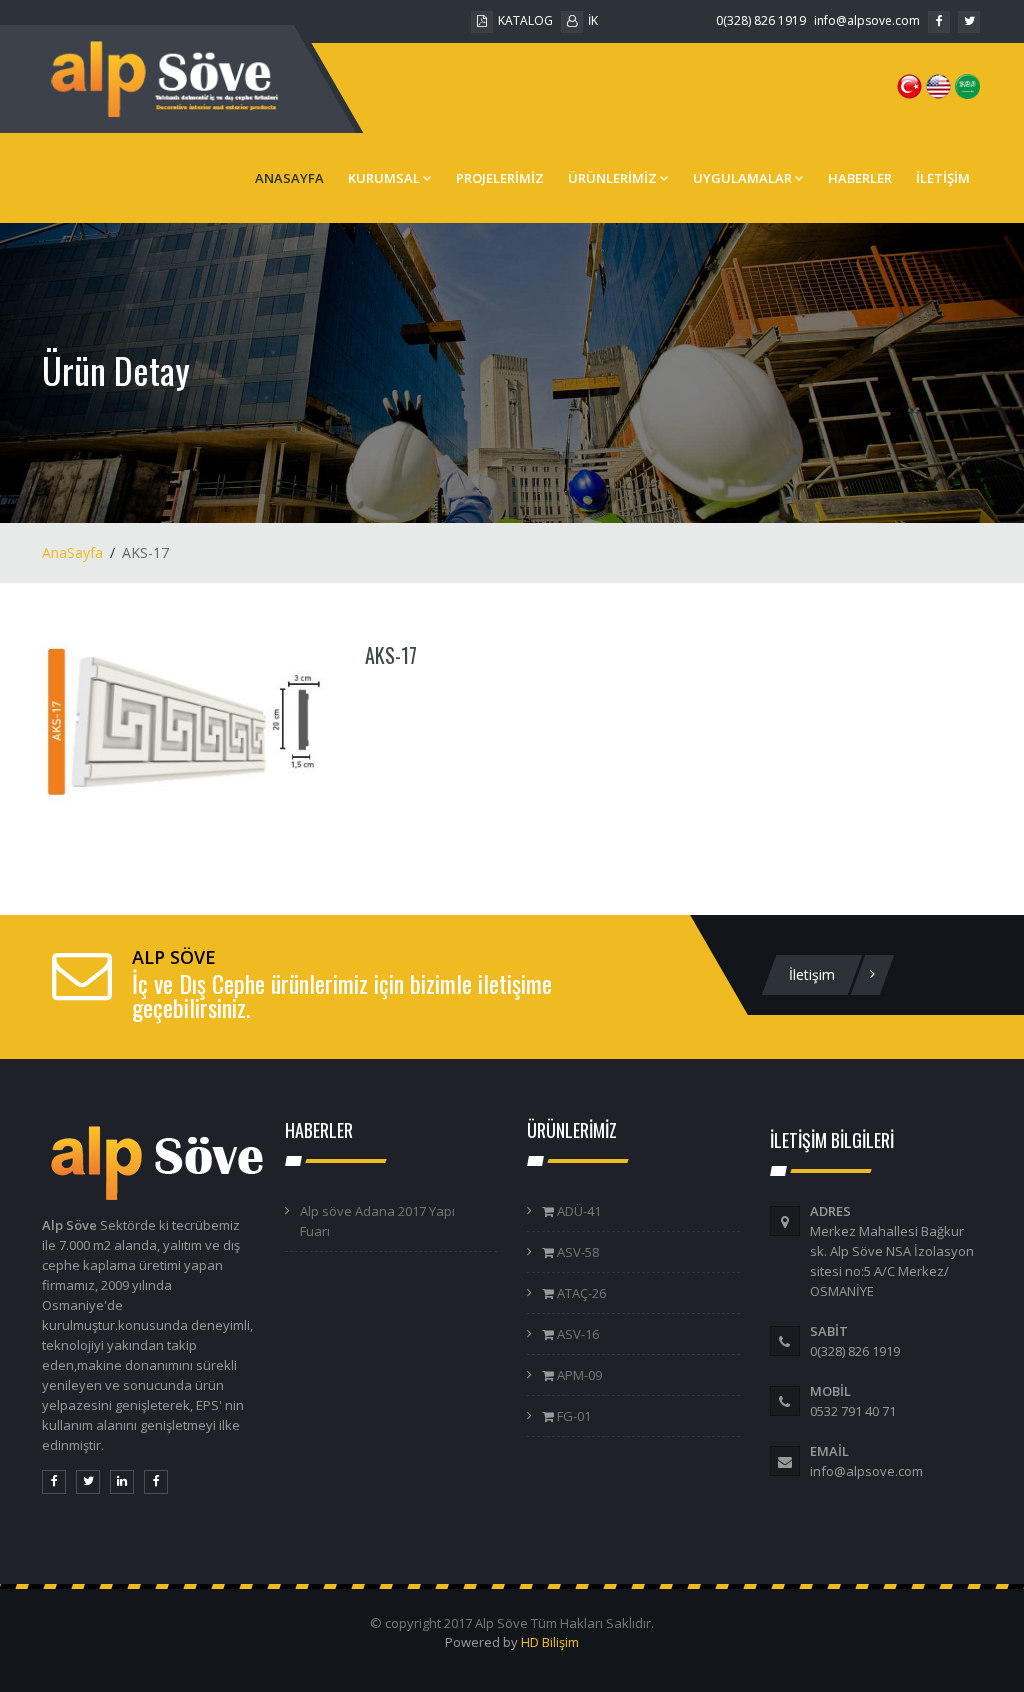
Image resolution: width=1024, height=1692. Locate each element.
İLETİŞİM (943, 178)
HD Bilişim (550, 1642)
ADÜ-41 (577, 1211)
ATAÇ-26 (580, 1293)
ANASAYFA (289, 178)
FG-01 (572, 1416)
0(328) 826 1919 (761, 20)
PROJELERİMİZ (500, 178)
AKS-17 (391, 655)
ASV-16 (576, 1334)
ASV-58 (576, 1252)
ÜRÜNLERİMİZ (612, 178)
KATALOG (525, 20)
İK (593, 20)
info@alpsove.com (867, 20)
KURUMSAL (384, 178)
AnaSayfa (72, 552)
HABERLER (860, 178)
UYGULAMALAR (742, 178)
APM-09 (578, 1375)
